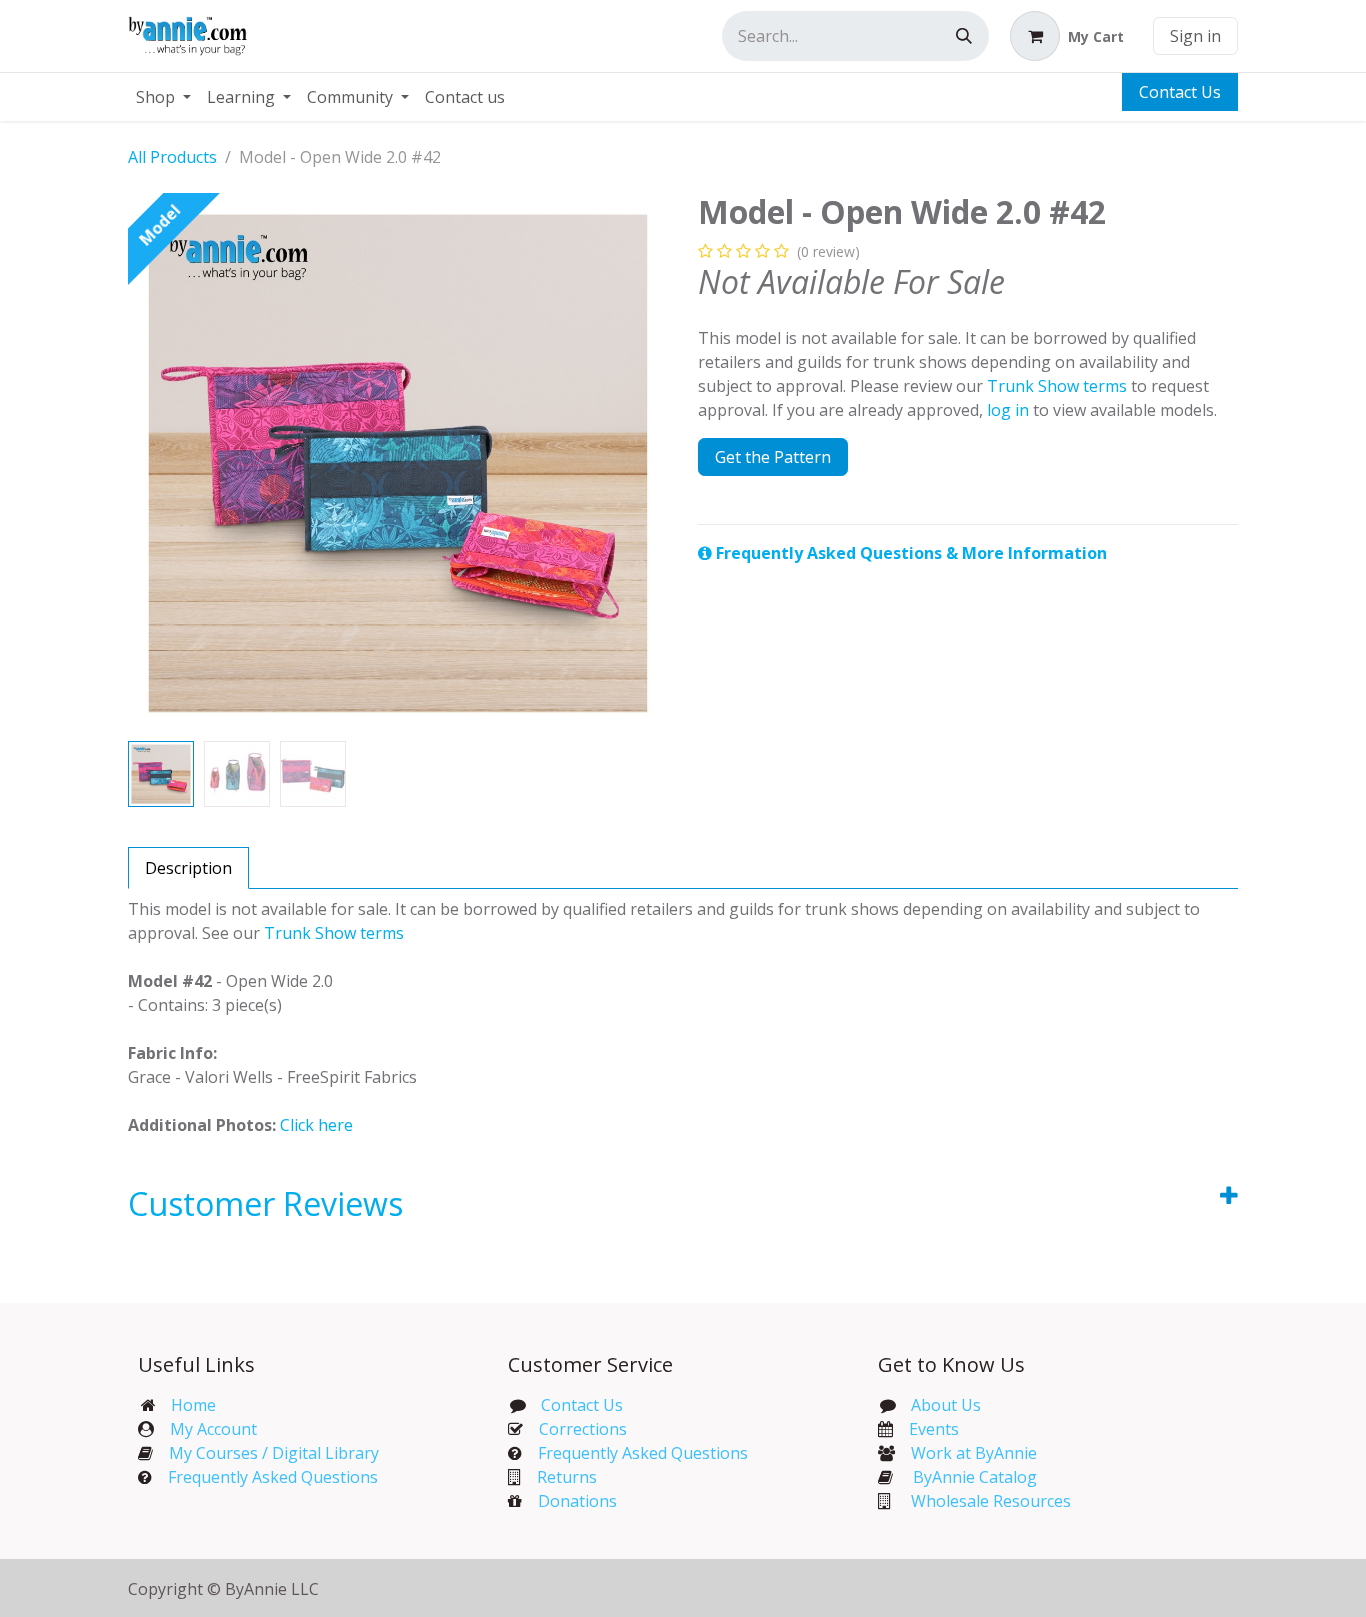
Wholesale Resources (991, 1501)
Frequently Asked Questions (273, 1477)
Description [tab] (188, 868)
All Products (172, 157)
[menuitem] (163, 97)
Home (193, 1405)
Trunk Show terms (1057, 386)
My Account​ (213, 1429)
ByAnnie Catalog (975, 1477)
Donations (577, 1501)
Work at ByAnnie (974, 1453)
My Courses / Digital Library (266, 1453)
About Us (946, 1405)
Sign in (1195, 36)
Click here (316, 1125)
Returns (567, 1477)
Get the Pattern (773, 457)
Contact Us (1180, 92)
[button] (155, 463)
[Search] (964, 36)
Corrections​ (583, 1429)
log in (1008, 410)
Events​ (934, 1429)
